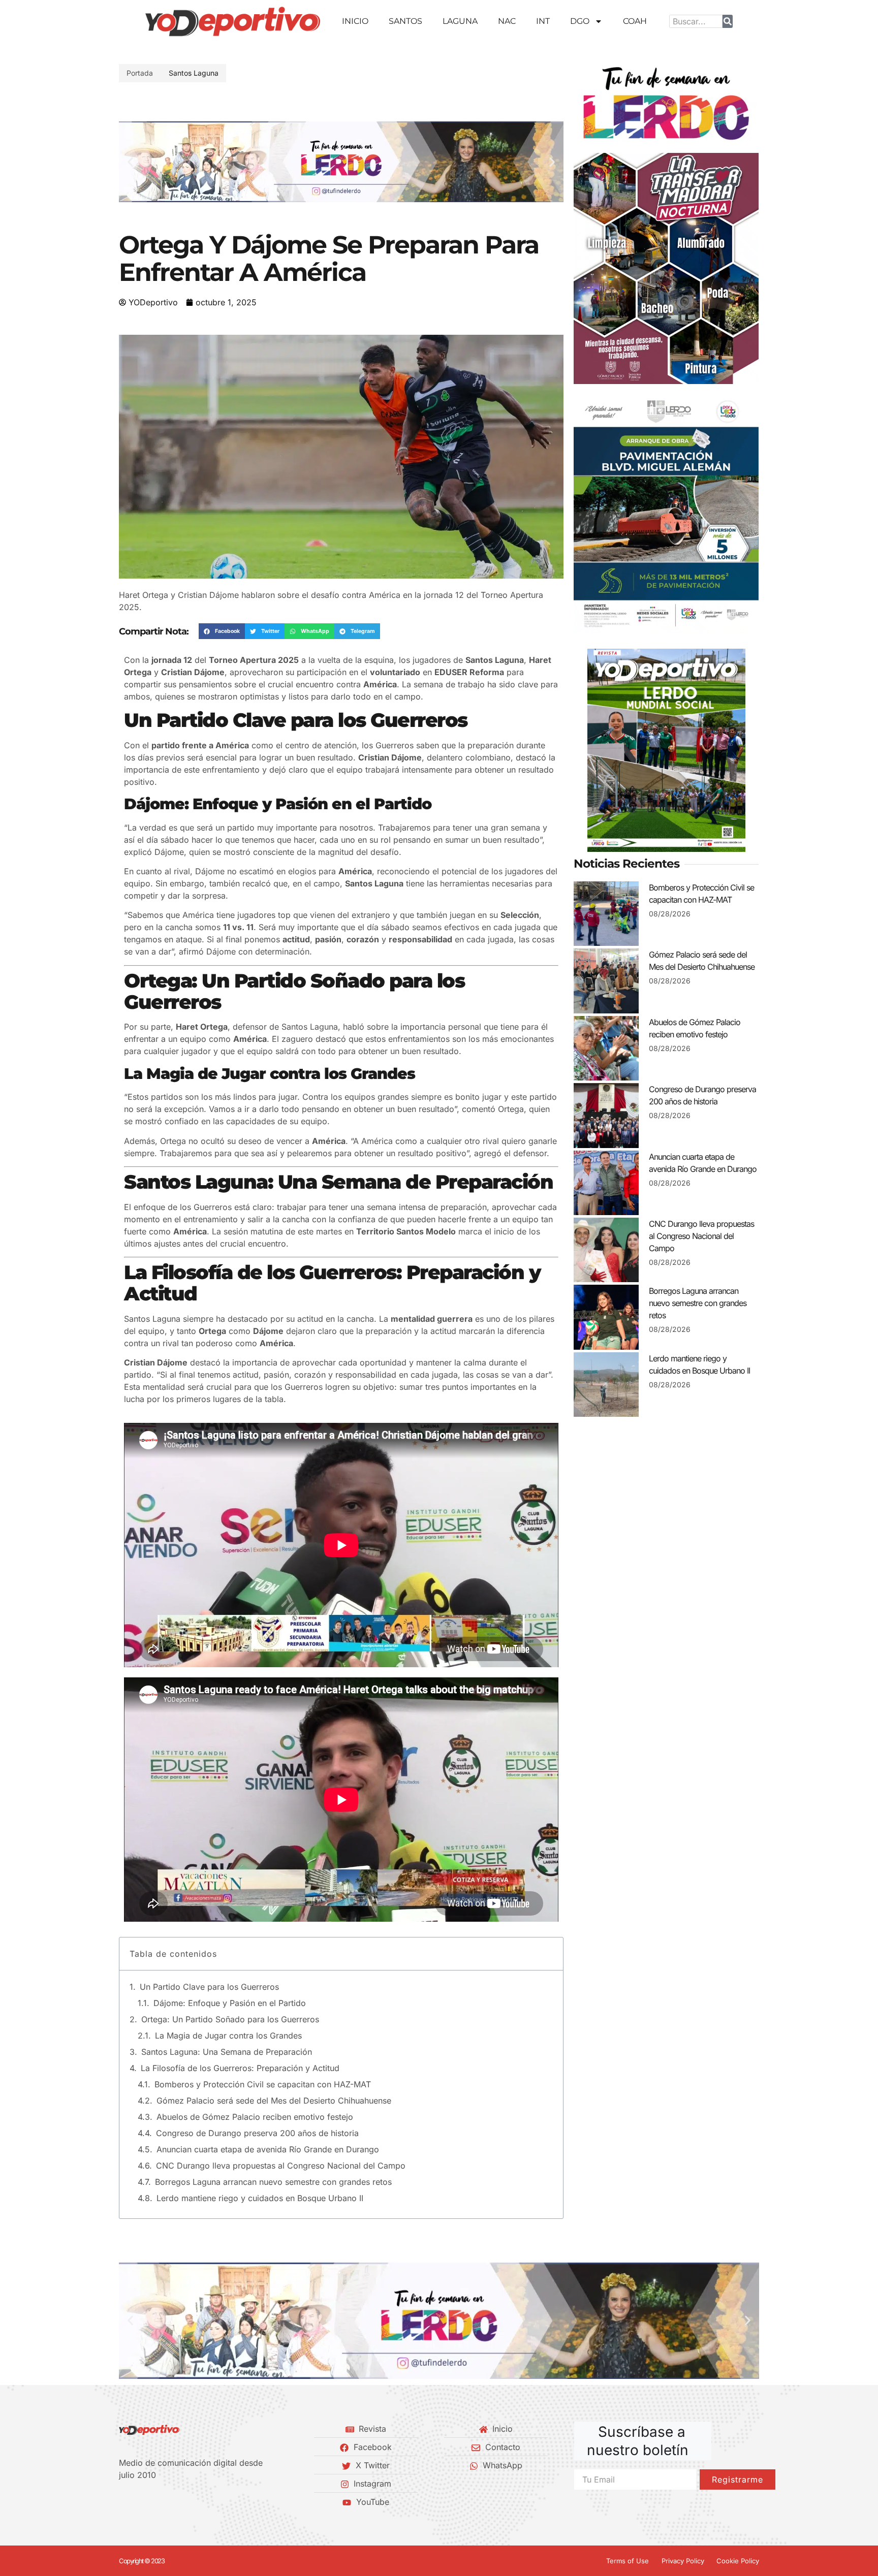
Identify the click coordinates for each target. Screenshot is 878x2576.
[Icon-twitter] (140, 2502)
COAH (635, 21)
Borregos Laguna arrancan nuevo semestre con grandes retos (273, 2182)
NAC (507, 21)
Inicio (355, 21)
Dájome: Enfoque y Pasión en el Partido (230, 2003)
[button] (130, 162)
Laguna (460, 21)
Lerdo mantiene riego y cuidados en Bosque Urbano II (260, 2198)
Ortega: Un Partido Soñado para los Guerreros (230, 2019)
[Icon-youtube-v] (174, 2502)
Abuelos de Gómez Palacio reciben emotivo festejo (255, 2117)
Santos (405, 21)
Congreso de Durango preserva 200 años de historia (257, 2133)
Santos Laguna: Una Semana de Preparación (227, 2052)
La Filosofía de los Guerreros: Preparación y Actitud (240, 2068)
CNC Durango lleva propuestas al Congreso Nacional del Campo (281, 2166)
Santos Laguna (194, 73)
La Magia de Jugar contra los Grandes (228, 2036)
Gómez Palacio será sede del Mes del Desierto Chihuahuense (274, 2101)
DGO (580, 21)
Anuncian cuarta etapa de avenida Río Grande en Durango (268, 2149)
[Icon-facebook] (122, 2502)
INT (543, 21)
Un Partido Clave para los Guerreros (209, 1987)
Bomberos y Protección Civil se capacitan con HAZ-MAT (263, 2084)
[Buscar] (728, 21)
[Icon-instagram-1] (157, 2502)
